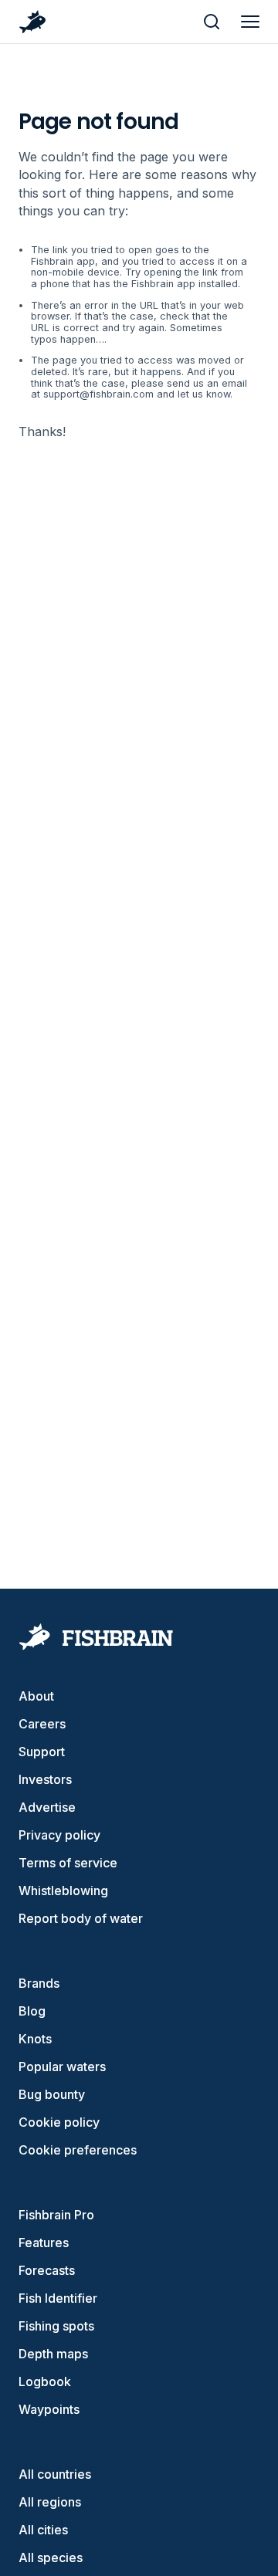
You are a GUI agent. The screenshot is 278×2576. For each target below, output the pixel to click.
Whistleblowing (63, 1891)
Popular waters (62, 2067)
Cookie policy (59, 2122)
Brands (39, 1983)
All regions (50, 2502)
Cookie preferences (78, 2150)
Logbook (45, 2381)
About (36, 1696)
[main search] (212, 22)
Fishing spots (56, 2326)
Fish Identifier (58, 2298)
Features (44, 2243)
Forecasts (47, 2270)
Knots (35, 2039)
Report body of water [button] (81, 1918)
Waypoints (49, 2409)
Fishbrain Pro (56, 2215)
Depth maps (53, 2354)
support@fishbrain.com (98, 394)
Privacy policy (59, 1835)
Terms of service (68, 1863)
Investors (45, 1779)
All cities (43, 2530)
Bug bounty (52, 2094)
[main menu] (250, 22)
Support (42, 1752)
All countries (55, 2474)
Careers (42, 1724)
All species (51, 2557)
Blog (32, 2011)
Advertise (47, 1807)
